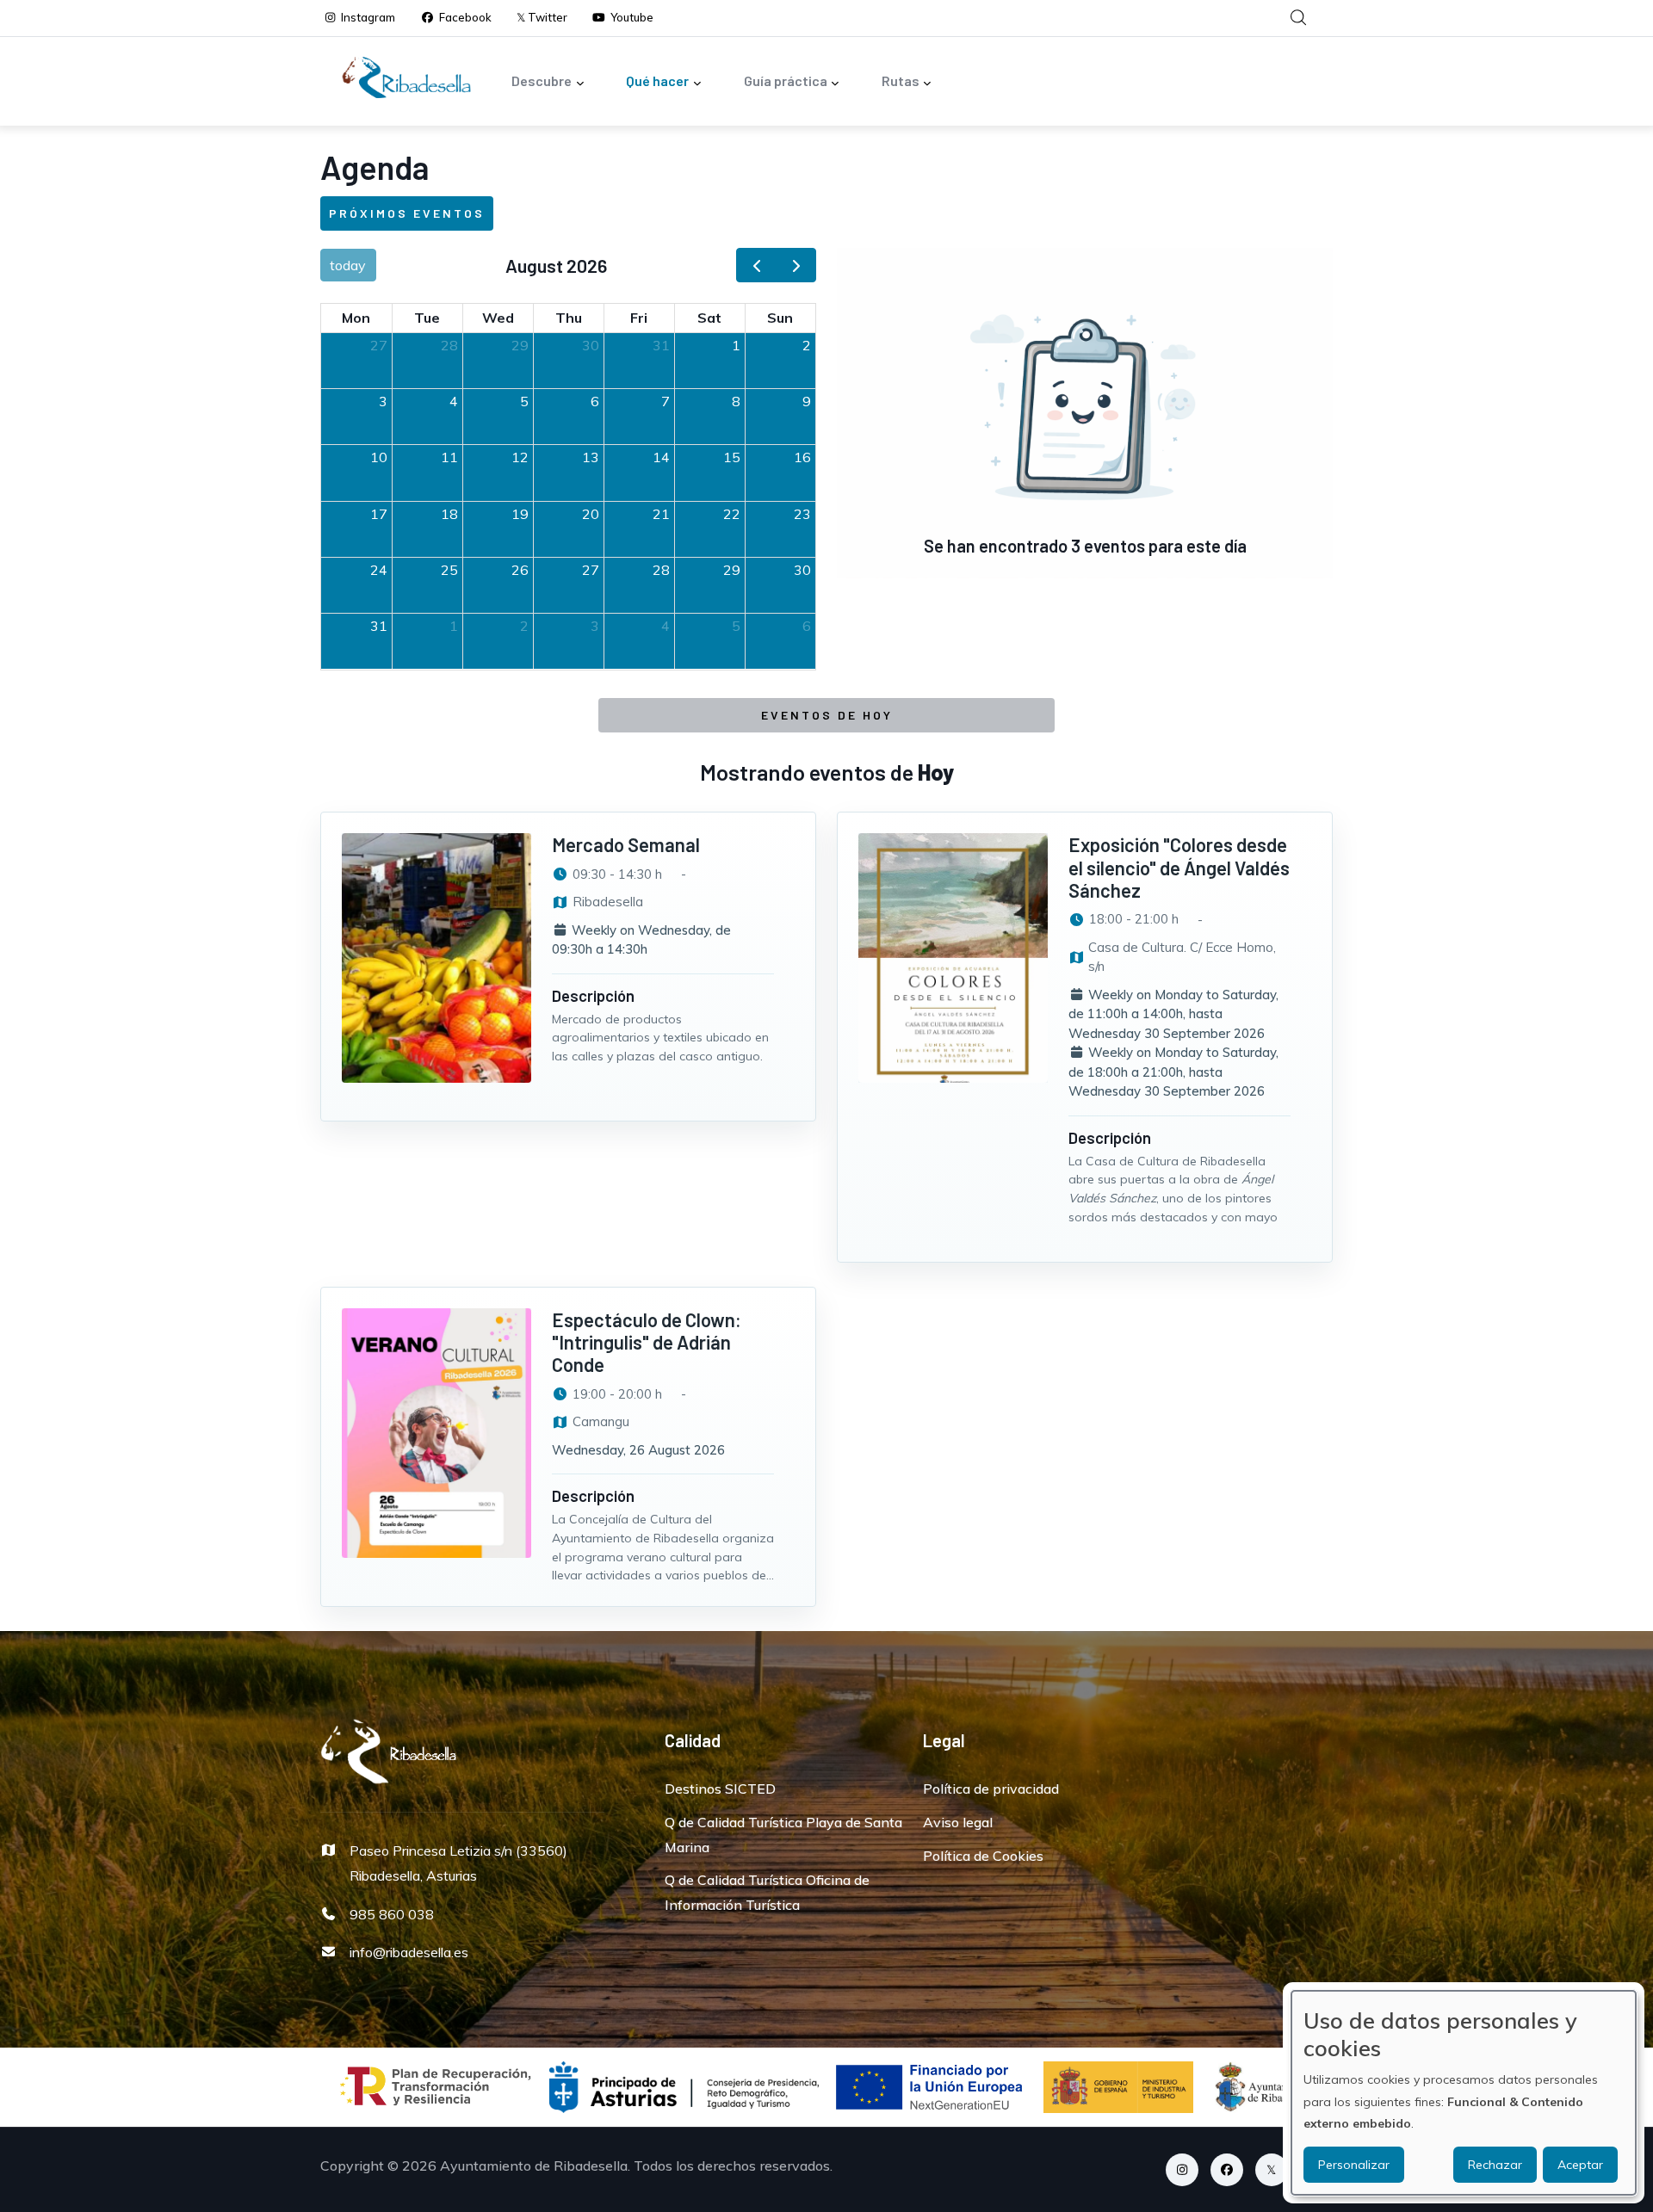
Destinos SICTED (720, 1789)
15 (732, 457)
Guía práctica (786, 80)
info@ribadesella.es (409, 1952)
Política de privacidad (991, 1789)
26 (520, 570)
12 (520, 457)
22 (732, 514)
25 (449, 570)
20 (591, 514)
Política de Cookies (983, 1856)
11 (449, 457)
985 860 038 (392, 1914)
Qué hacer (657, 80)
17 (379, 514)
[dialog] (1464, 2093)
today (348, 265)
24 (379, 570)
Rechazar (1495, 2165)
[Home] (406, 77)
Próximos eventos (407, 213)
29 (520, 345)
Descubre (542, 80)
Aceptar (1580, 2165)
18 (449, 514)
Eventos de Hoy (827, 715)
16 (802, 457)
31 (661, 345)
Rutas (901, 80)
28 (449, 345)
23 (802, 514)
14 (661, 457)
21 (661, 514)
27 (379, 345)
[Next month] (796, 266)
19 (520, 514)
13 (591, 457)
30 (591, 345)
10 (379, 457)
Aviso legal (958, 1822)
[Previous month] (756, 266)
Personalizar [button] (1354, 2165)
